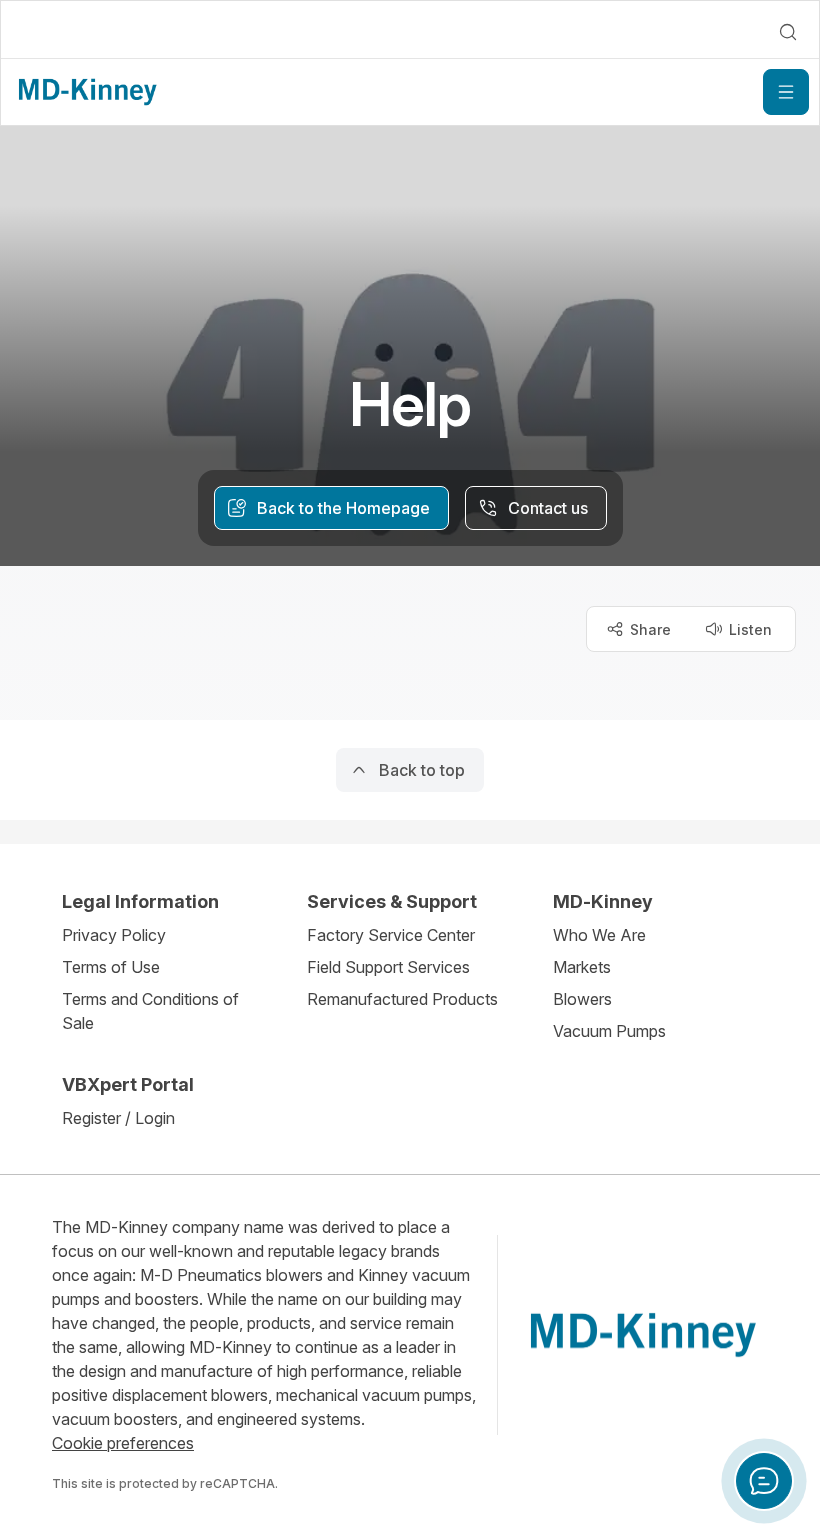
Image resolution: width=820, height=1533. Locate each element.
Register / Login (118, 1118)
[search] (788, 32)
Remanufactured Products (402, 999)
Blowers (582, 999)
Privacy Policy (114, 935)
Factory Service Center (391, 935)
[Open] (786, 92)
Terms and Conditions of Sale (150, 1011)
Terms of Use (111, 967)
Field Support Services (388, 967)
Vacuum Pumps (609, 1031)
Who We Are (599, 935)
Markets (582, 967)
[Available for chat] (764, 1481)
